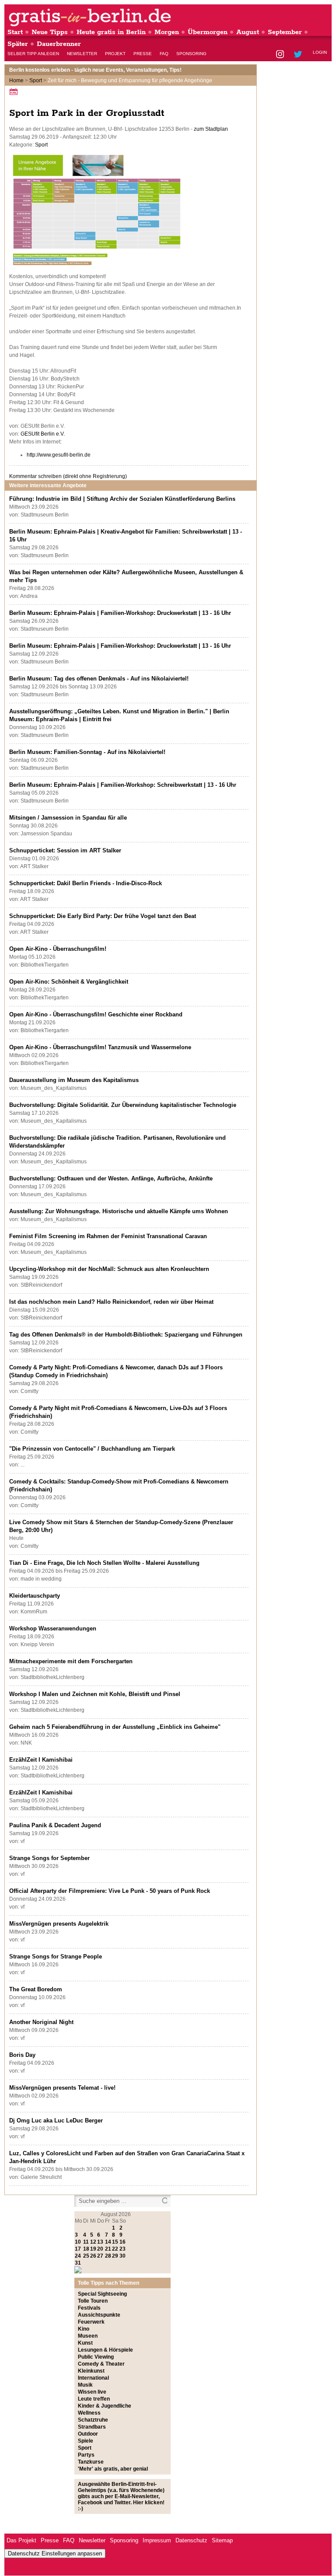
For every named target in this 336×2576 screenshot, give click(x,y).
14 (108, 2242)
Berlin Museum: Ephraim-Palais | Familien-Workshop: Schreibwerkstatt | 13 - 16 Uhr (123, 785)
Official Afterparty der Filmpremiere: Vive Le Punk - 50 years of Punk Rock (110, 1891)
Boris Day (22, 2055)
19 (93, 2249)
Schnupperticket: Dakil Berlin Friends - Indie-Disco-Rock (86, 883)
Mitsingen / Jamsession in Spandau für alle (68, 818)
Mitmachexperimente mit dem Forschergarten (71, 1661)
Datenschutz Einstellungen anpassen (55, 2553)
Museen (88, 2336)
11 (86, 2242)
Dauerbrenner (59, 44)
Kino (84, 2329)
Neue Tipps (50, 32)
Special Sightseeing (102, 2294)
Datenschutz (191, 2540)
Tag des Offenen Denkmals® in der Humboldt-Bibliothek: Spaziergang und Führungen (126, 1335)
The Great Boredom (36, 1989)
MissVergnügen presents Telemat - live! (62, 2088)
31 (78, 2263)
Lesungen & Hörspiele (105, 2350)
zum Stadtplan (211, 129)
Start (15, 32)
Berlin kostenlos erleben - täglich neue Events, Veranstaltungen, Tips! (95, 70)
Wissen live (92, 2392)
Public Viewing (96, 2357)
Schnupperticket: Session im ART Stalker (65, 850)
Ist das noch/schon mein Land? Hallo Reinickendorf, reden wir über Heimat (111, 1302)
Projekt (115, 54)
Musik (85, 2385)
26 (93, 2256)
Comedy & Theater (101, 2364)
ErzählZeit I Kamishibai (41, 1760)
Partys (86, 2455)
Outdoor (88, 2434)
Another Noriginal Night (41, 2022)
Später (18, 44)
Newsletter (82, 54)
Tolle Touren (93, 2301)
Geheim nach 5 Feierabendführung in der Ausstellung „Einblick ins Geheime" (115, 1727)
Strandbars (92, 2427)
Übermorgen (208, 32)
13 (100, 2242)
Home (16, 80)
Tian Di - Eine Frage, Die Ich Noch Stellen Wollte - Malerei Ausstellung (104, 1563)
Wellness (89, 2413)
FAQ (164, 54)
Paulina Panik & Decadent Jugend (55, 1825)
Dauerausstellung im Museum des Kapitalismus (74, 1080)
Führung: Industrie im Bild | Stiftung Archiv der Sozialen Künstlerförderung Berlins (122, 499)
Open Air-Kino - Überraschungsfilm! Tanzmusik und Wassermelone (100, 1047)
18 (86, 2249)
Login (320, 52)
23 (122, 2249)
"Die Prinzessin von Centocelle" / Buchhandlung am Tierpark (92, 1449)
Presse (143, 54)
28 (108, 2256)
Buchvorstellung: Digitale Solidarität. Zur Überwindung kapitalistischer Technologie (123, 1105)
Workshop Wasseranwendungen (53, 1628)
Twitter (299, 55)
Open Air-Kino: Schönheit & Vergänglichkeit (69, 982)
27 (100, 2256)
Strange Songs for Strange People (56, 1956)
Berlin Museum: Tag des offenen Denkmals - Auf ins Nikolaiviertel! (99, 679)
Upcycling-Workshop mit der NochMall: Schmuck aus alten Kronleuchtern (109, 1269)
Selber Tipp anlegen (33, 54)
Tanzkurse (91, 2462)
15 (115, 2242)
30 (122, 2256)
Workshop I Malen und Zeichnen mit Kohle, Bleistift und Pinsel (95, 1694)
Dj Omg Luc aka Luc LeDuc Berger (56, 2120)
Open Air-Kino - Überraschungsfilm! (58, 949)
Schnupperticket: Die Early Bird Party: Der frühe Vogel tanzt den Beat (103, 916)
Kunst (85, 2343)
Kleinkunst (91, 2371)
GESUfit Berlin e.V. (43, 434)
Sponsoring (191, 54)
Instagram (281, 55)
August (248, 32)
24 (78, 2256)
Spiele (86, 2441)
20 (100, 2249)
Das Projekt (21, 2540)
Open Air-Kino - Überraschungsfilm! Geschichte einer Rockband (96, 1014)
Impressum (157, 2540)
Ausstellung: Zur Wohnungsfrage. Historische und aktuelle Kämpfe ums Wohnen (119, 1211)
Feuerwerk (91, 2322)
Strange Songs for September (49, 1858)
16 (122, 2242)
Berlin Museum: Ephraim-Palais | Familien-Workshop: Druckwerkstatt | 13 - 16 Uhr (120, 613)
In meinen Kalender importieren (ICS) (15, 92)
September (285, 32)
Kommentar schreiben (68, 476)
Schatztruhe (93, 2420)
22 (115, 2249)
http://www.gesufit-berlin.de (59, 455)
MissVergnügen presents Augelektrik (59, 1924)
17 (78, 2249)
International (93, 2378)
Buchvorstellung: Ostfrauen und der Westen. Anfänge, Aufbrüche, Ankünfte (111, 1178)
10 (78, 2242)
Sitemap (222, 2540)
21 (108, 2249)
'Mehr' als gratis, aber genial (113, 2469)
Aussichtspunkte (99, 2315)
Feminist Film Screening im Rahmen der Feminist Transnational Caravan (108, 1236)
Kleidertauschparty (35, 1596)
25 (86, 2256)
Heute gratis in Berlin (111, 32)
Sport (36, 80)
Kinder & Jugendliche (105, 2406)
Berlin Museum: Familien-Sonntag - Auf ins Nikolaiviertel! (87, 752)
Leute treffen (94, 2399)
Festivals (89, 2308)
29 (115, 2256)
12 (93, 2242)
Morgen (167, 32)
